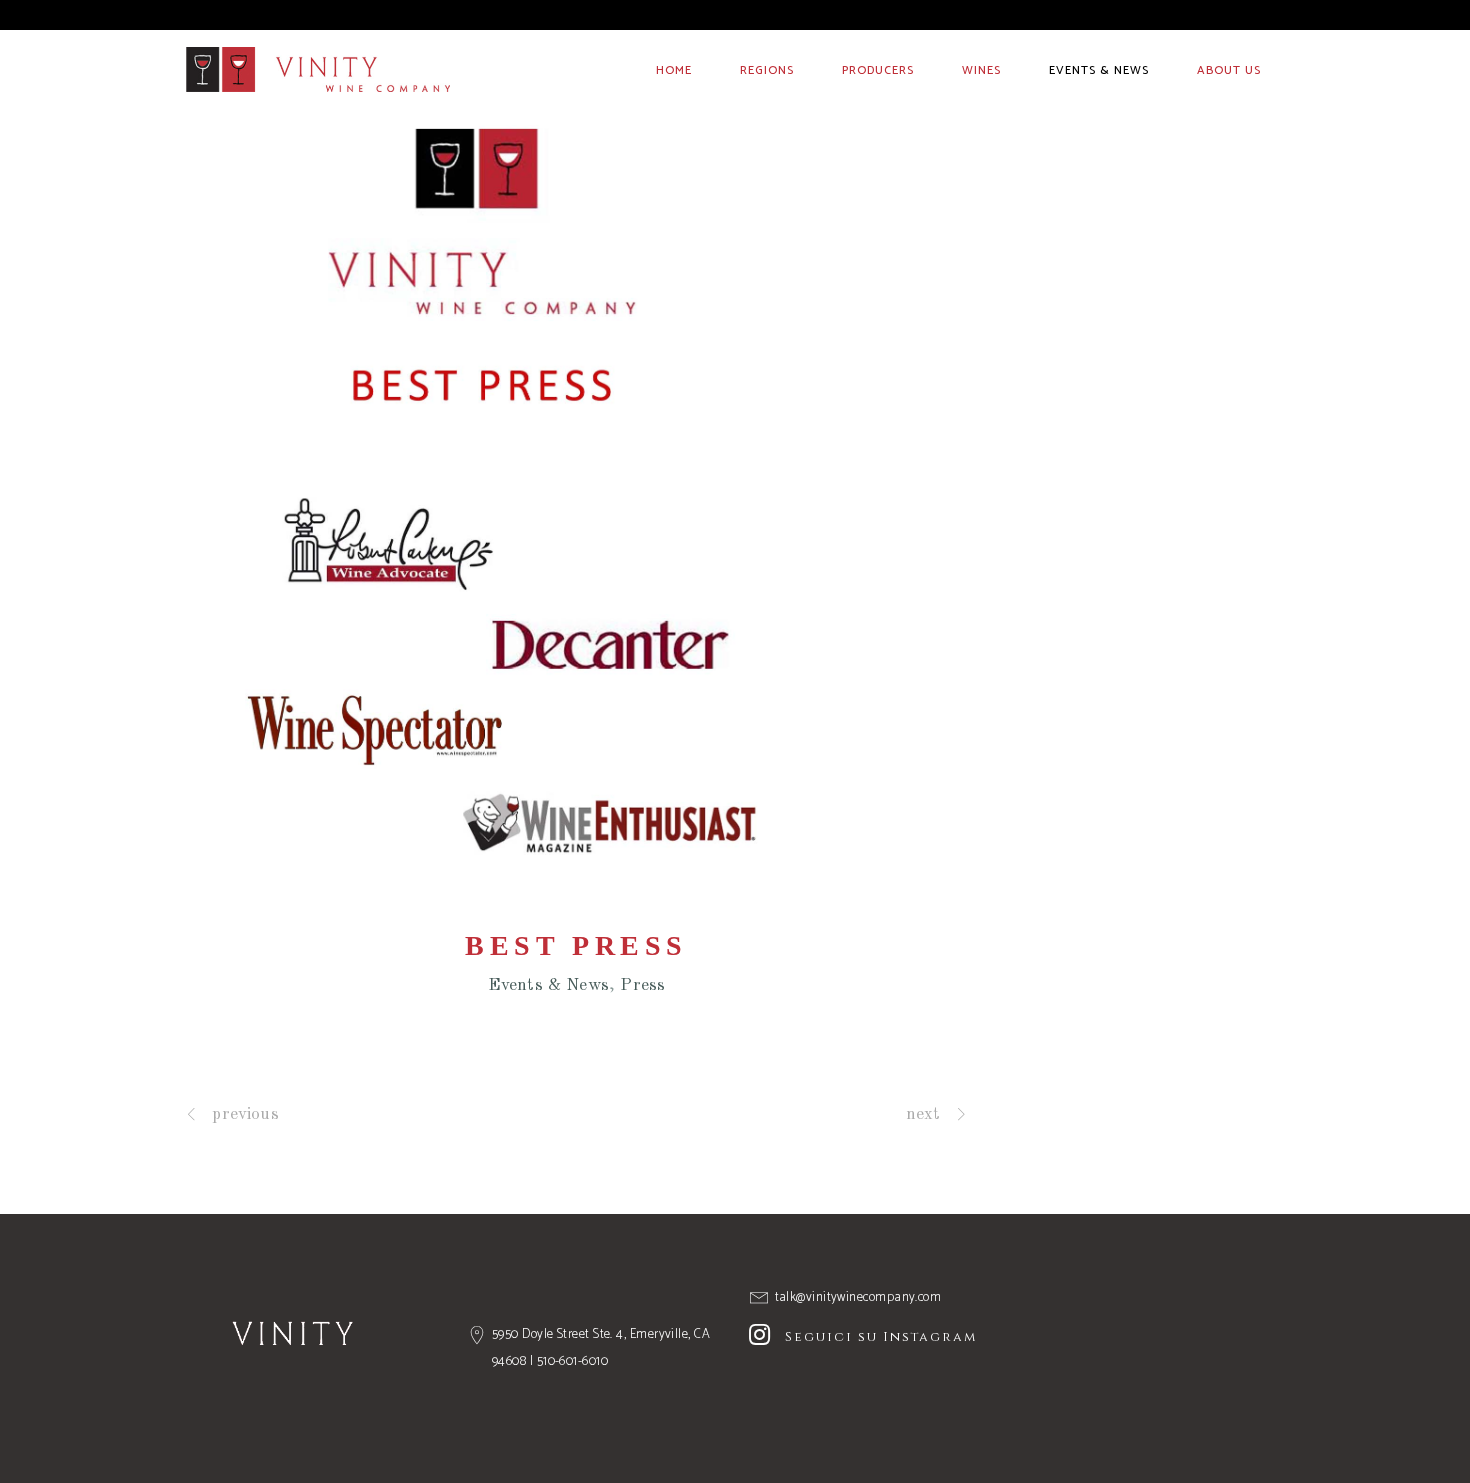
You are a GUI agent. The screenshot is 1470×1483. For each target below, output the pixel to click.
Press (642, 985)
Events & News (548, 985)
